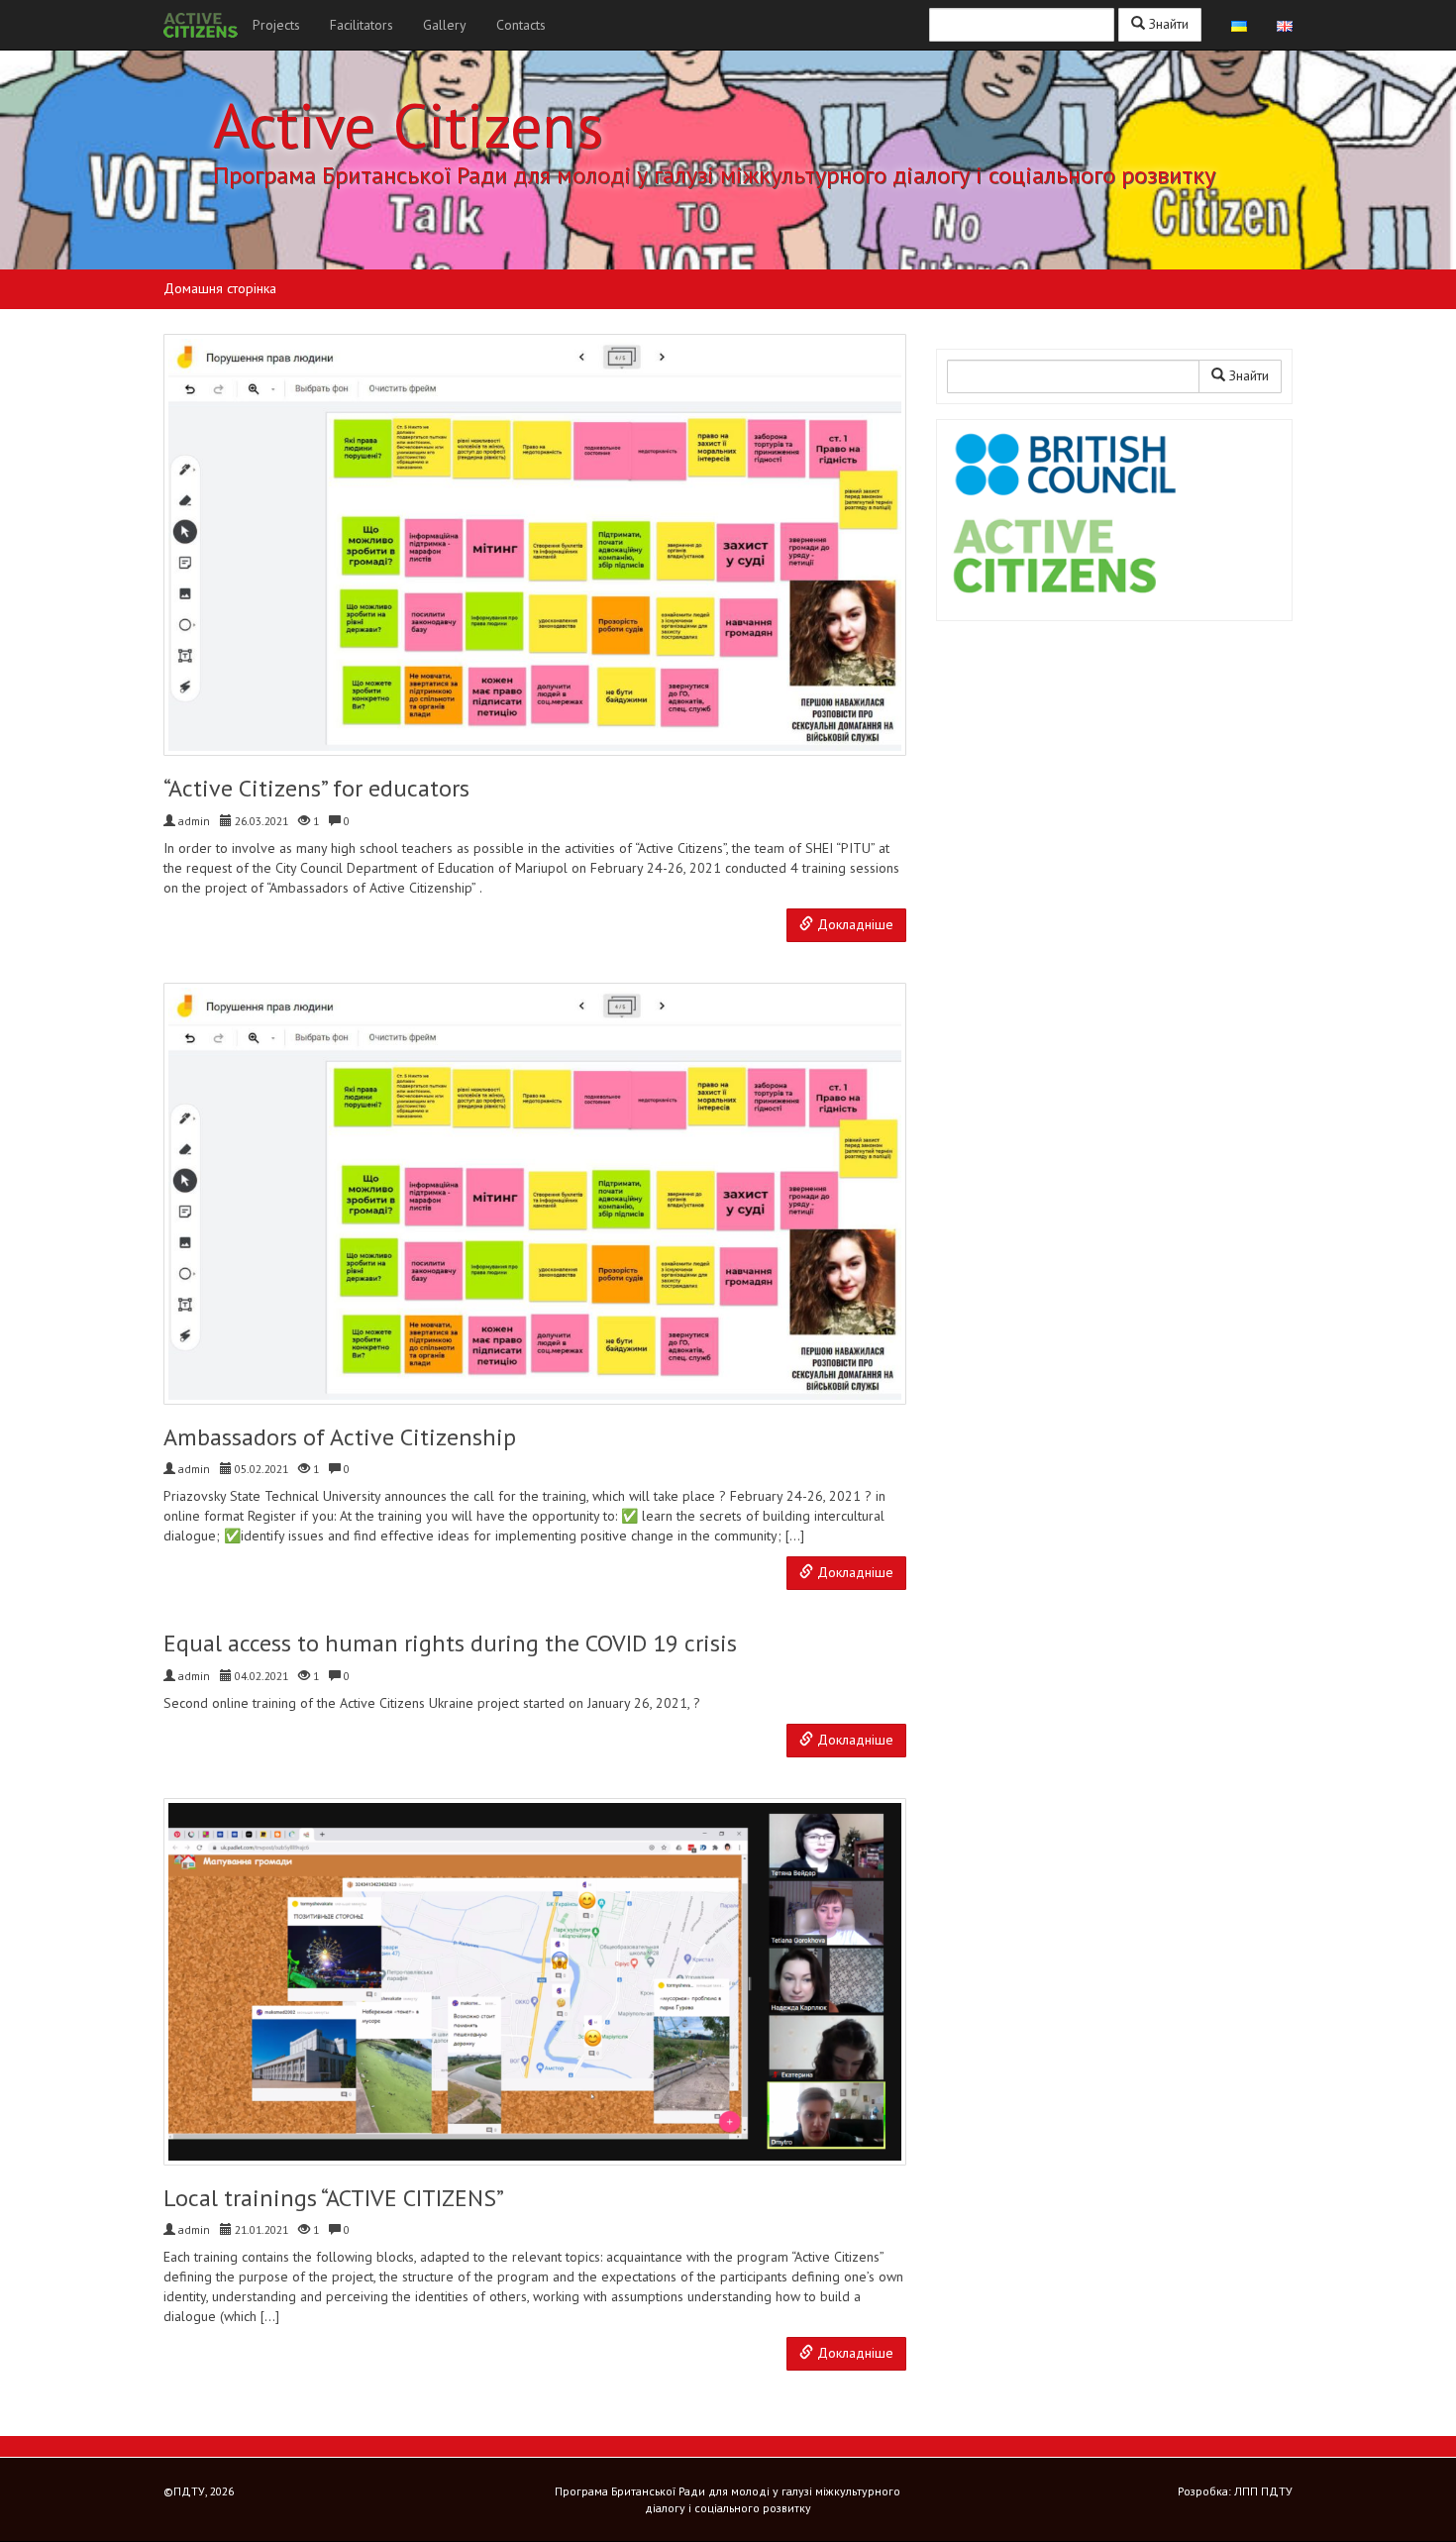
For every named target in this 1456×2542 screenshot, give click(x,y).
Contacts (521, 25)
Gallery (445, 25)
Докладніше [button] (853, 924)
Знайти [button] (1247, 375)
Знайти (1167, 24)
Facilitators (362, 25)
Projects (276, 25)
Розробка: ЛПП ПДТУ (1235, 2491)
